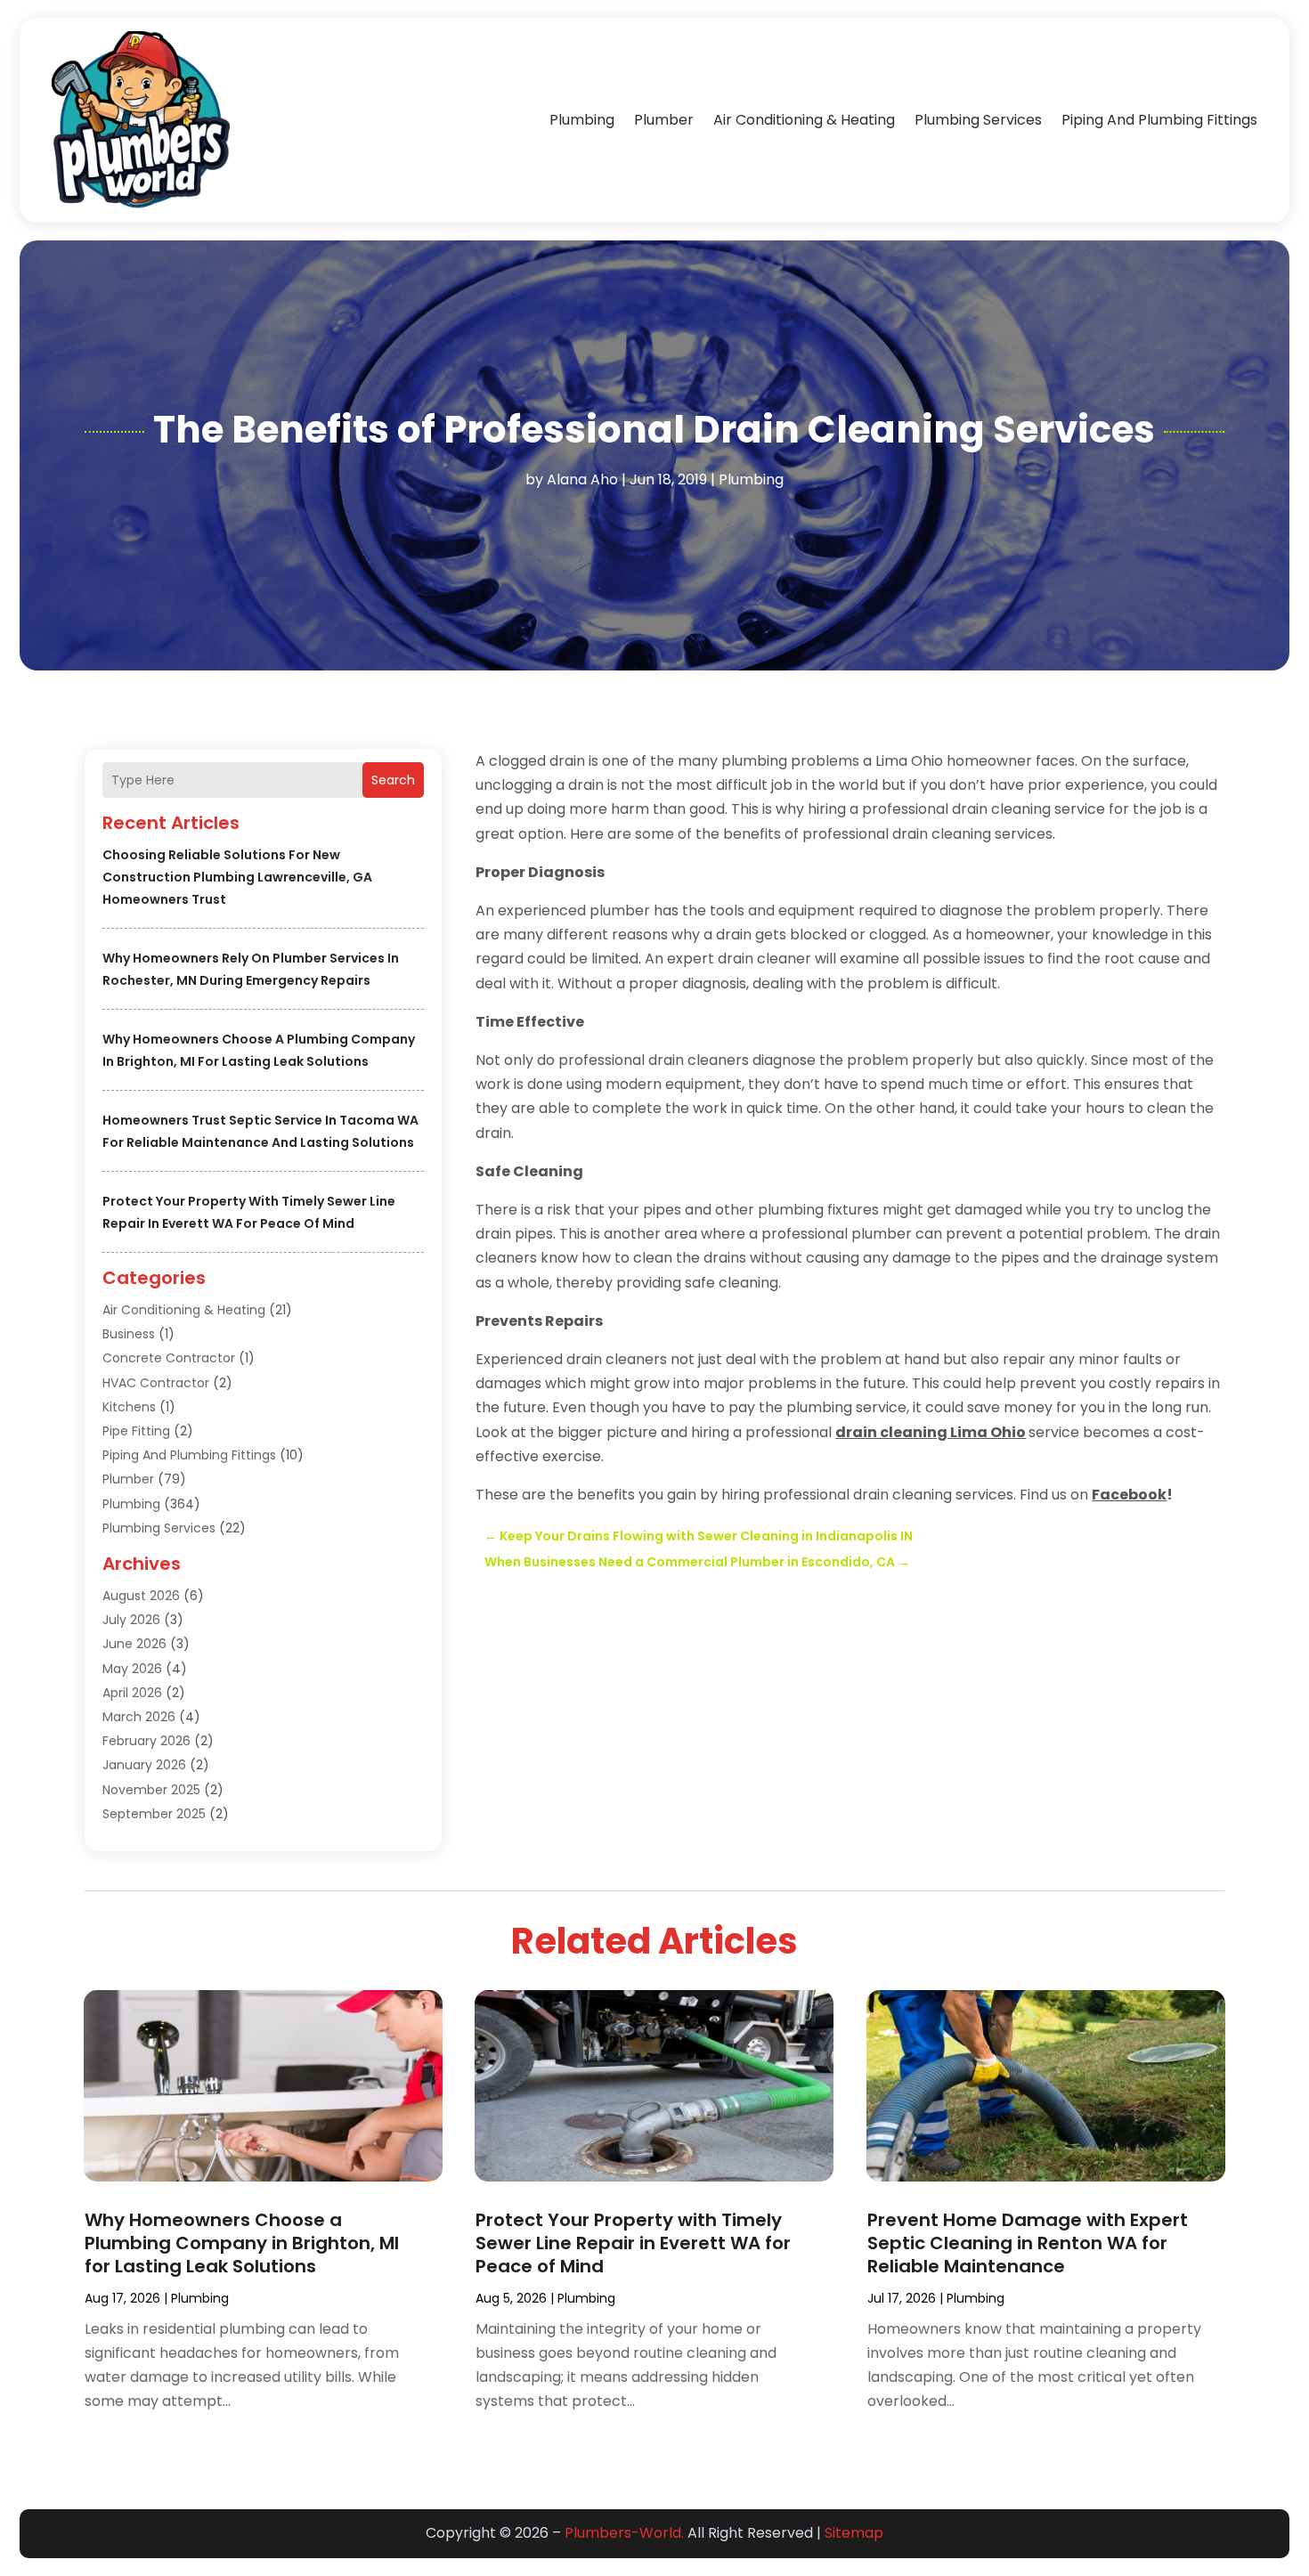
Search (393, 780)
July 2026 (131, 1620)
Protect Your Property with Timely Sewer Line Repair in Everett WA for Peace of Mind (633, 2243)
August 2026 (141, 1596)
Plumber (664, 120)
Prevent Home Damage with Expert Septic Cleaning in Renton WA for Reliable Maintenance (1028, 2243)
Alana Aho (582, 479)
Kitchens (129, 1407)
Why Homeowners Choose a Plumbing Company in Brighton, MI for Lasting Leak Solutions (242, 2243)
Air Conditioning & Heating (804, 120)
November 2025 (151, 1790)
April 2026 (132, 1693)
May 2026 (132, 1669)
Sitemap (854, 2533)
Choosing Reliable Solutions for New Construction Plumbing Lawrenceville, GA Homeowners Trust (237, 877)
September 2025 (154, 1814)
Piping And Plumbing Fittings (1159, 120)
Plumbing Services (978, 120)
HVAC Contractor (156, 1383)
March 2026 (139, 1717)
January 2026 (144, 1765)
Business (129, 1334)
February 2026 (146, 1741)
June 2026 (134, 1644)
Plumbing (582, 120)
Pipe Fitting (136, 1431)
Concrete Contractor (169, 1358)
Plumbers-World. (624, 2533)
